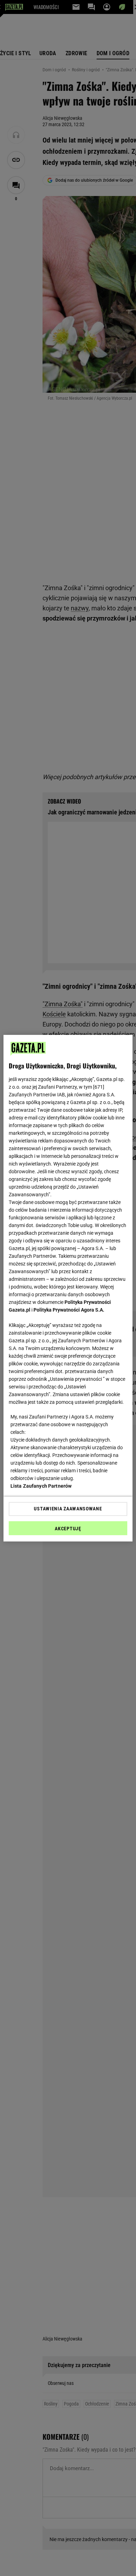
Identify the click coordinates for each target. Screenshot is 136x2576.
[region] (68, 1288)
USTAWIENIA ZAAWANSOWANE (68, 1509)
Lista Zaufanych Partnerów (41, 1486)
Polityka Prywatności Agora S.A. (69, 1310)
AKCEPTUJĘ (68, 1529)
